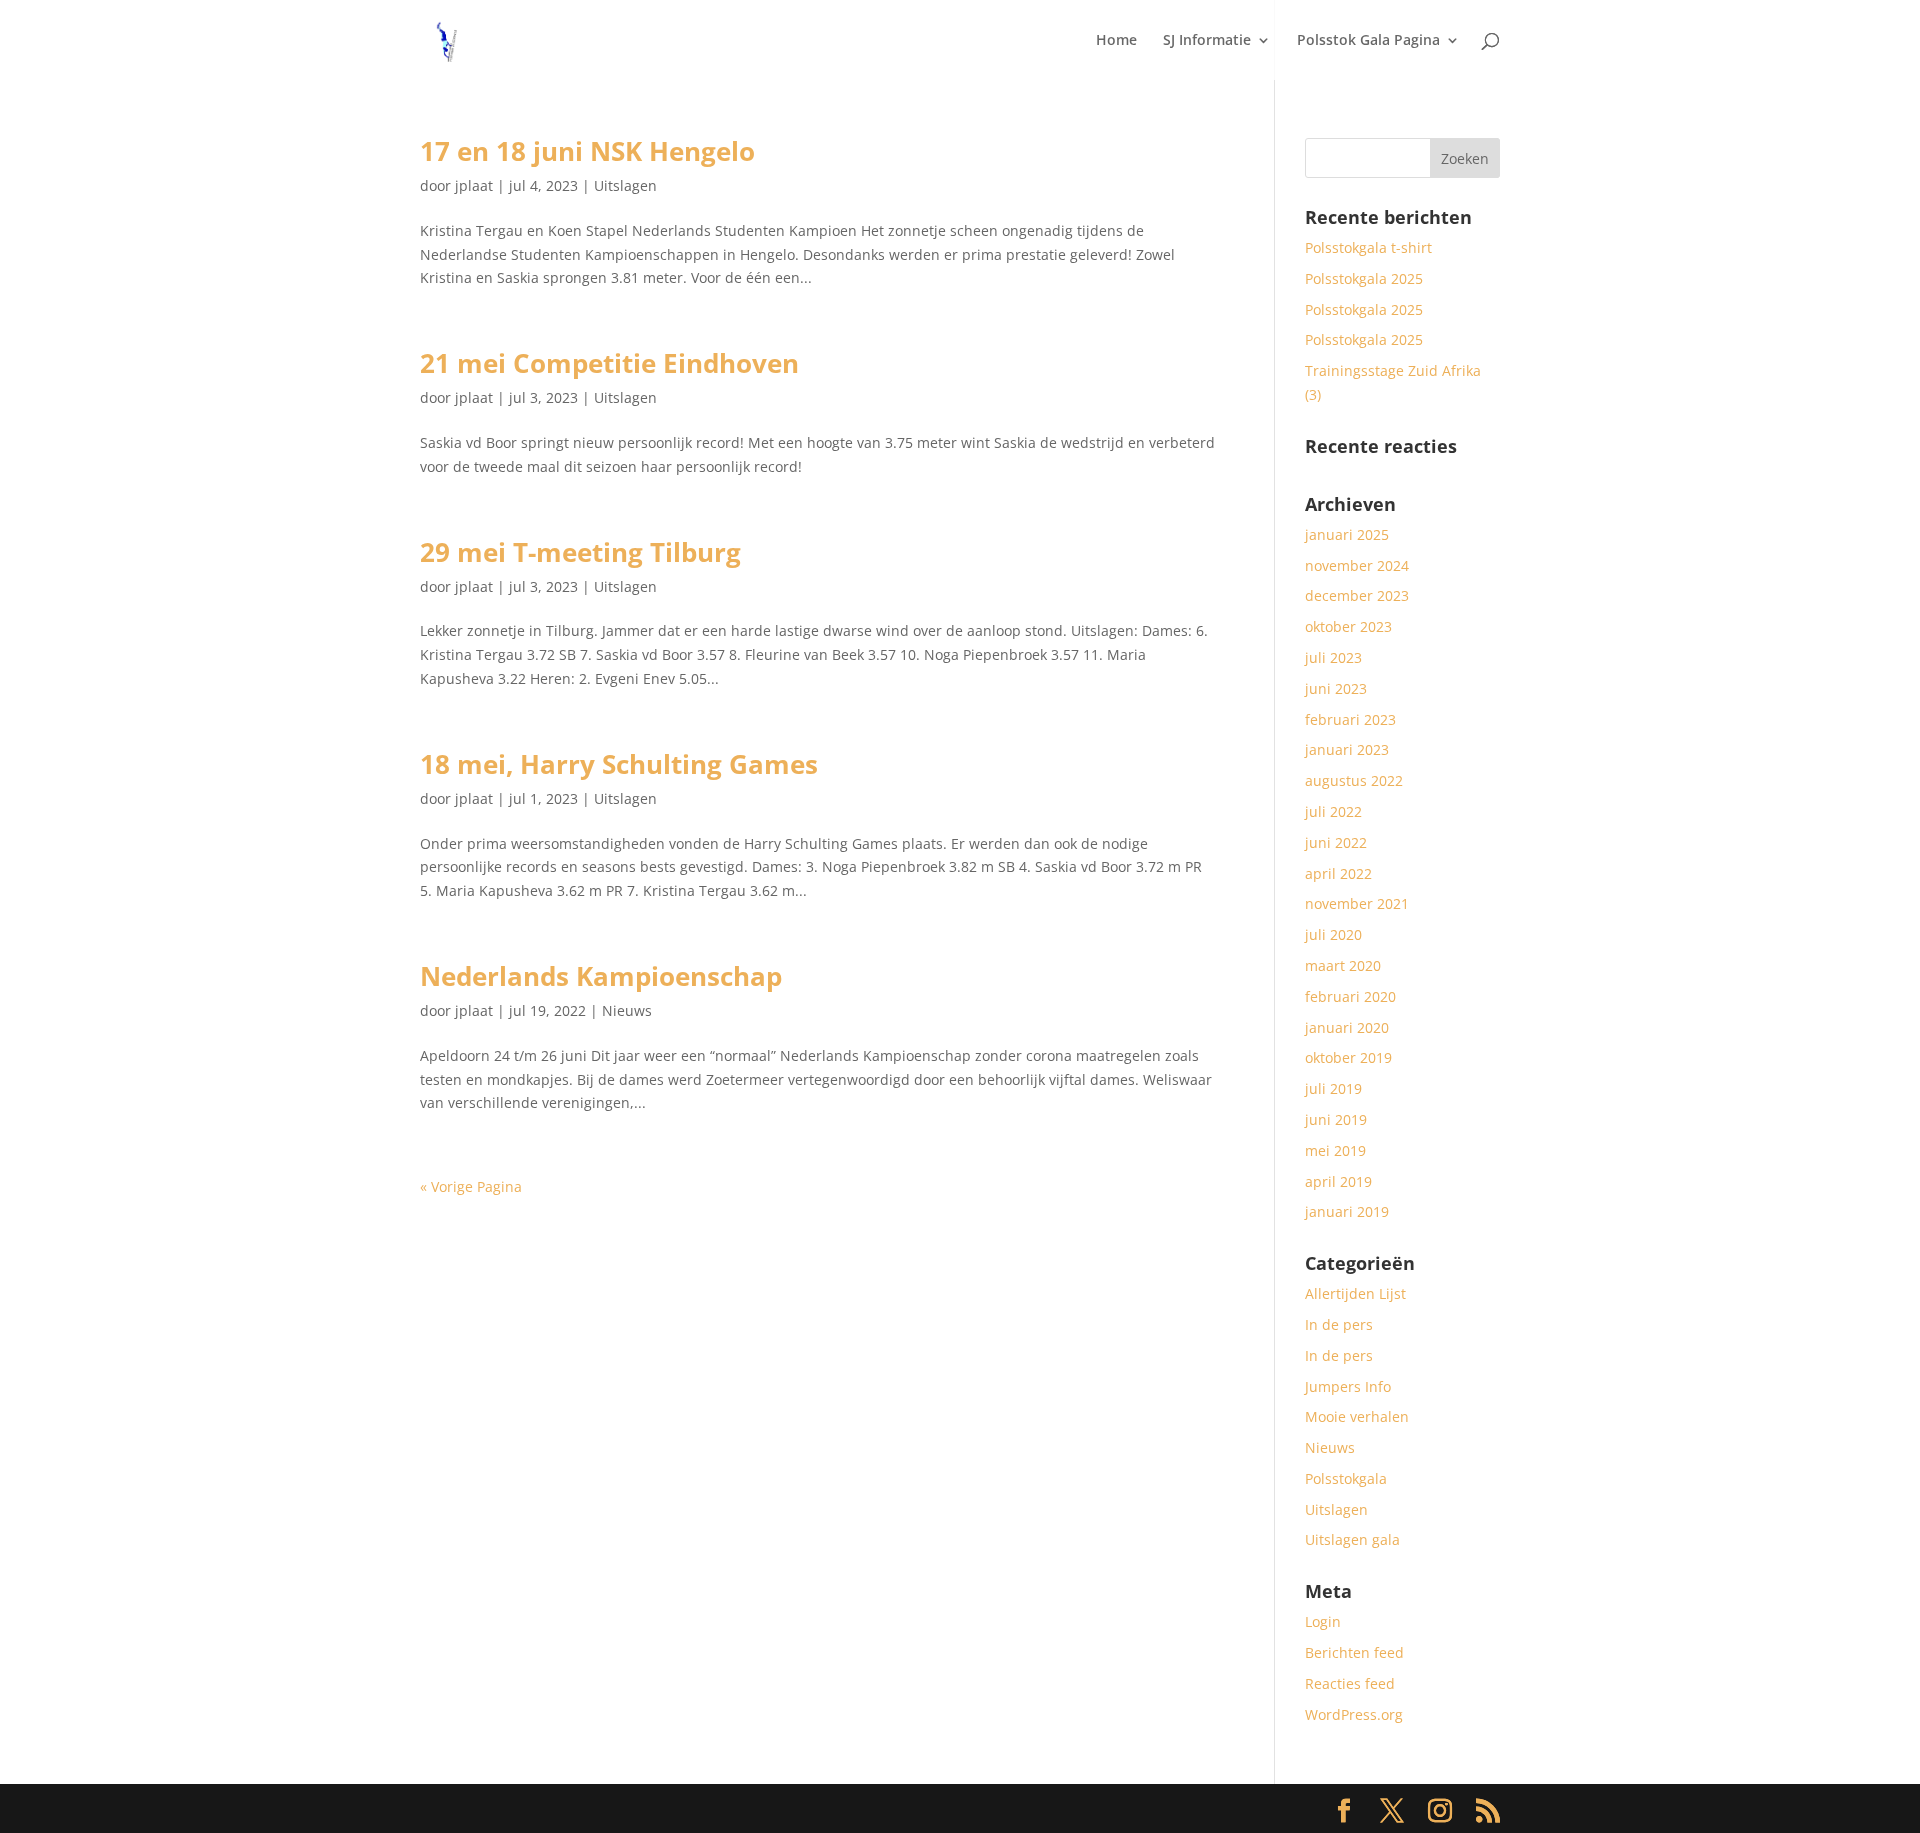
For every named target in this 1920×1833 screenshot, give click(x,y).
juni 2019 (1336, 1119)
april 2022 (1338, 873)
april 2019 (1338, 1181)
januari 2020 (1347, 1027)
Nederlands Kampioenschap (601, 976)
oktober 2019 (1348, 1057)
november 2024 (1357, 565)
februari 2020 (1350, 996)
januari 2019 (1347, 1211)
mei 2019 (1335, 1150)
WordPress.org (1354, 1714)
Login (1323, 1621)
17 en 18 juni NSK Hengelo (587, 151)
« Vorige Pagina (471, 1186)
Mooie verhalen (1357, 1416)
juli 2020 (1333, 934)
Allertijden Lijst (1355, 1293)
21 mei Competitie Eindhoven (609, 363)
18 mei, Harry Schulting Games (619, 764)
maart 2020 (1343, 965)
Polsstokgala (1346, 1478)
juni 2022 (1336, 842)
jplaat (474, 185)
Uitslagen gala (1352, 1539)
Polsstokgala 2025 (1364, 278)
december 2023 (1357, 595)
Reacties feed (1350, 1683)
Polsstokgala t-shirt (1368, 247)
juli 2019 (1333, 1088)
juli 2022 (1333, 811)
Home (1116, 41)
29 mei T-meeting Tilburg (580, 552)
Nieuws (627, 1010)
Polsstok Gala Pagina (1368, 41)
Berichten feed (1354, 1652)
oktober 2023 (1348, 626)
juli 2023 (1333, 657)
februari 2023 (1350, 719)
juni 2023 (1336, 688)
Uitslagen (625, 185)
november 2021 (1357, 903)
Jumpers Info (1348, 1386)
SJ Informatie (1207, 41)
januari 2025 (1347, 534)
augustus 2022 (1354, 780)
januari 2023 (1347, 749)
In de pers (1339, 1324)
